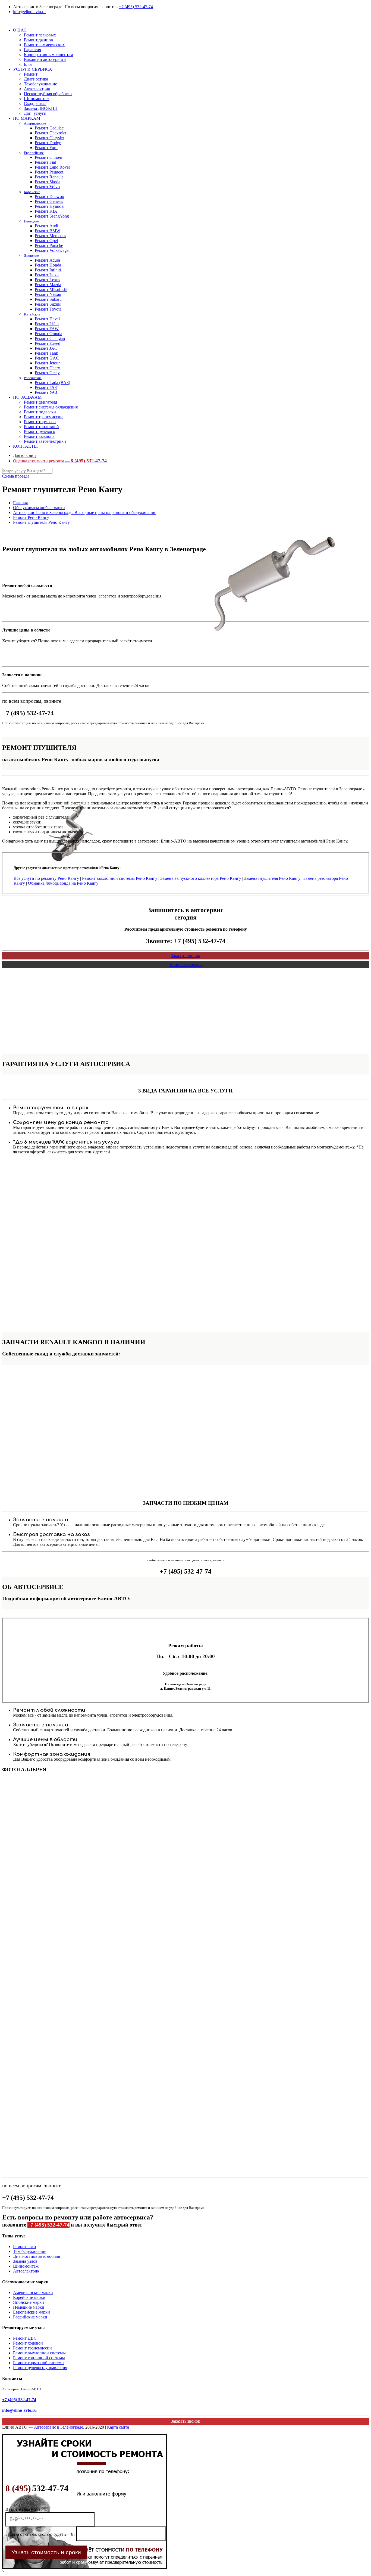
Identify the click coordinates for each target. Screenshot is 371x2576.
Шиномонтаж (26, 2266)
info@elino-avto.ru (29, 12)
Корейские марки (29, 2297)
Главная (20, 503)
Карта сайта (118, 2427)
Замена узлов (25, 2261)
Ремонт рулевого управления (40, 2368)
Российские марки (30, 2317)
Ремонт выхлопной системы (39, 2353)
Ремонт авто (24, 2247)
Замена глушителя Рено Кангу (272, 878)
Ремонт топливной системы (39, 2358)
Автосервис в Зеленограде (59, 2427)
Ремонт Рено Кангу (31, 517)
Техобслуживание (30, 2251)
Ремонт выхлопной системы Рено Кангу (120, 878)
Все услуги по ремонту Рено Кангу (46, 878)
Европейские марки (32, 2312)
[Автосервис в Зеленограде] (3, 21)
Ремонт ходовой (28, 2343)
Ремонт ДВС (25, 2338)
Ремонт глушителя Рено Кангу (41, 522)
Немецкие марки (29, 2307)
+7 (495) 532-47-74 (136, 7)
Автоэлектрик (26, 2271)
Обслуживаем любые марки (39, 508)
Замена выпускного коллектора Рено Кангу (201, 878)
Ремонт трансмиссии (32, 2348)
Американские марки (33, 2292)
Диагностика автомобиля (37, 2256)
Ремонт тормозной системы (39, 2363)
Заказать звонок (185, 956)
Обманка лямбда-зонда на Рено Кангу (63, 883)
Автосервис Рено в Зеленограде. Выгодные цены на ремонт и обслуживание (85, 513)
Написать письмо (186, 965)
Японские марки (29, 2302)
